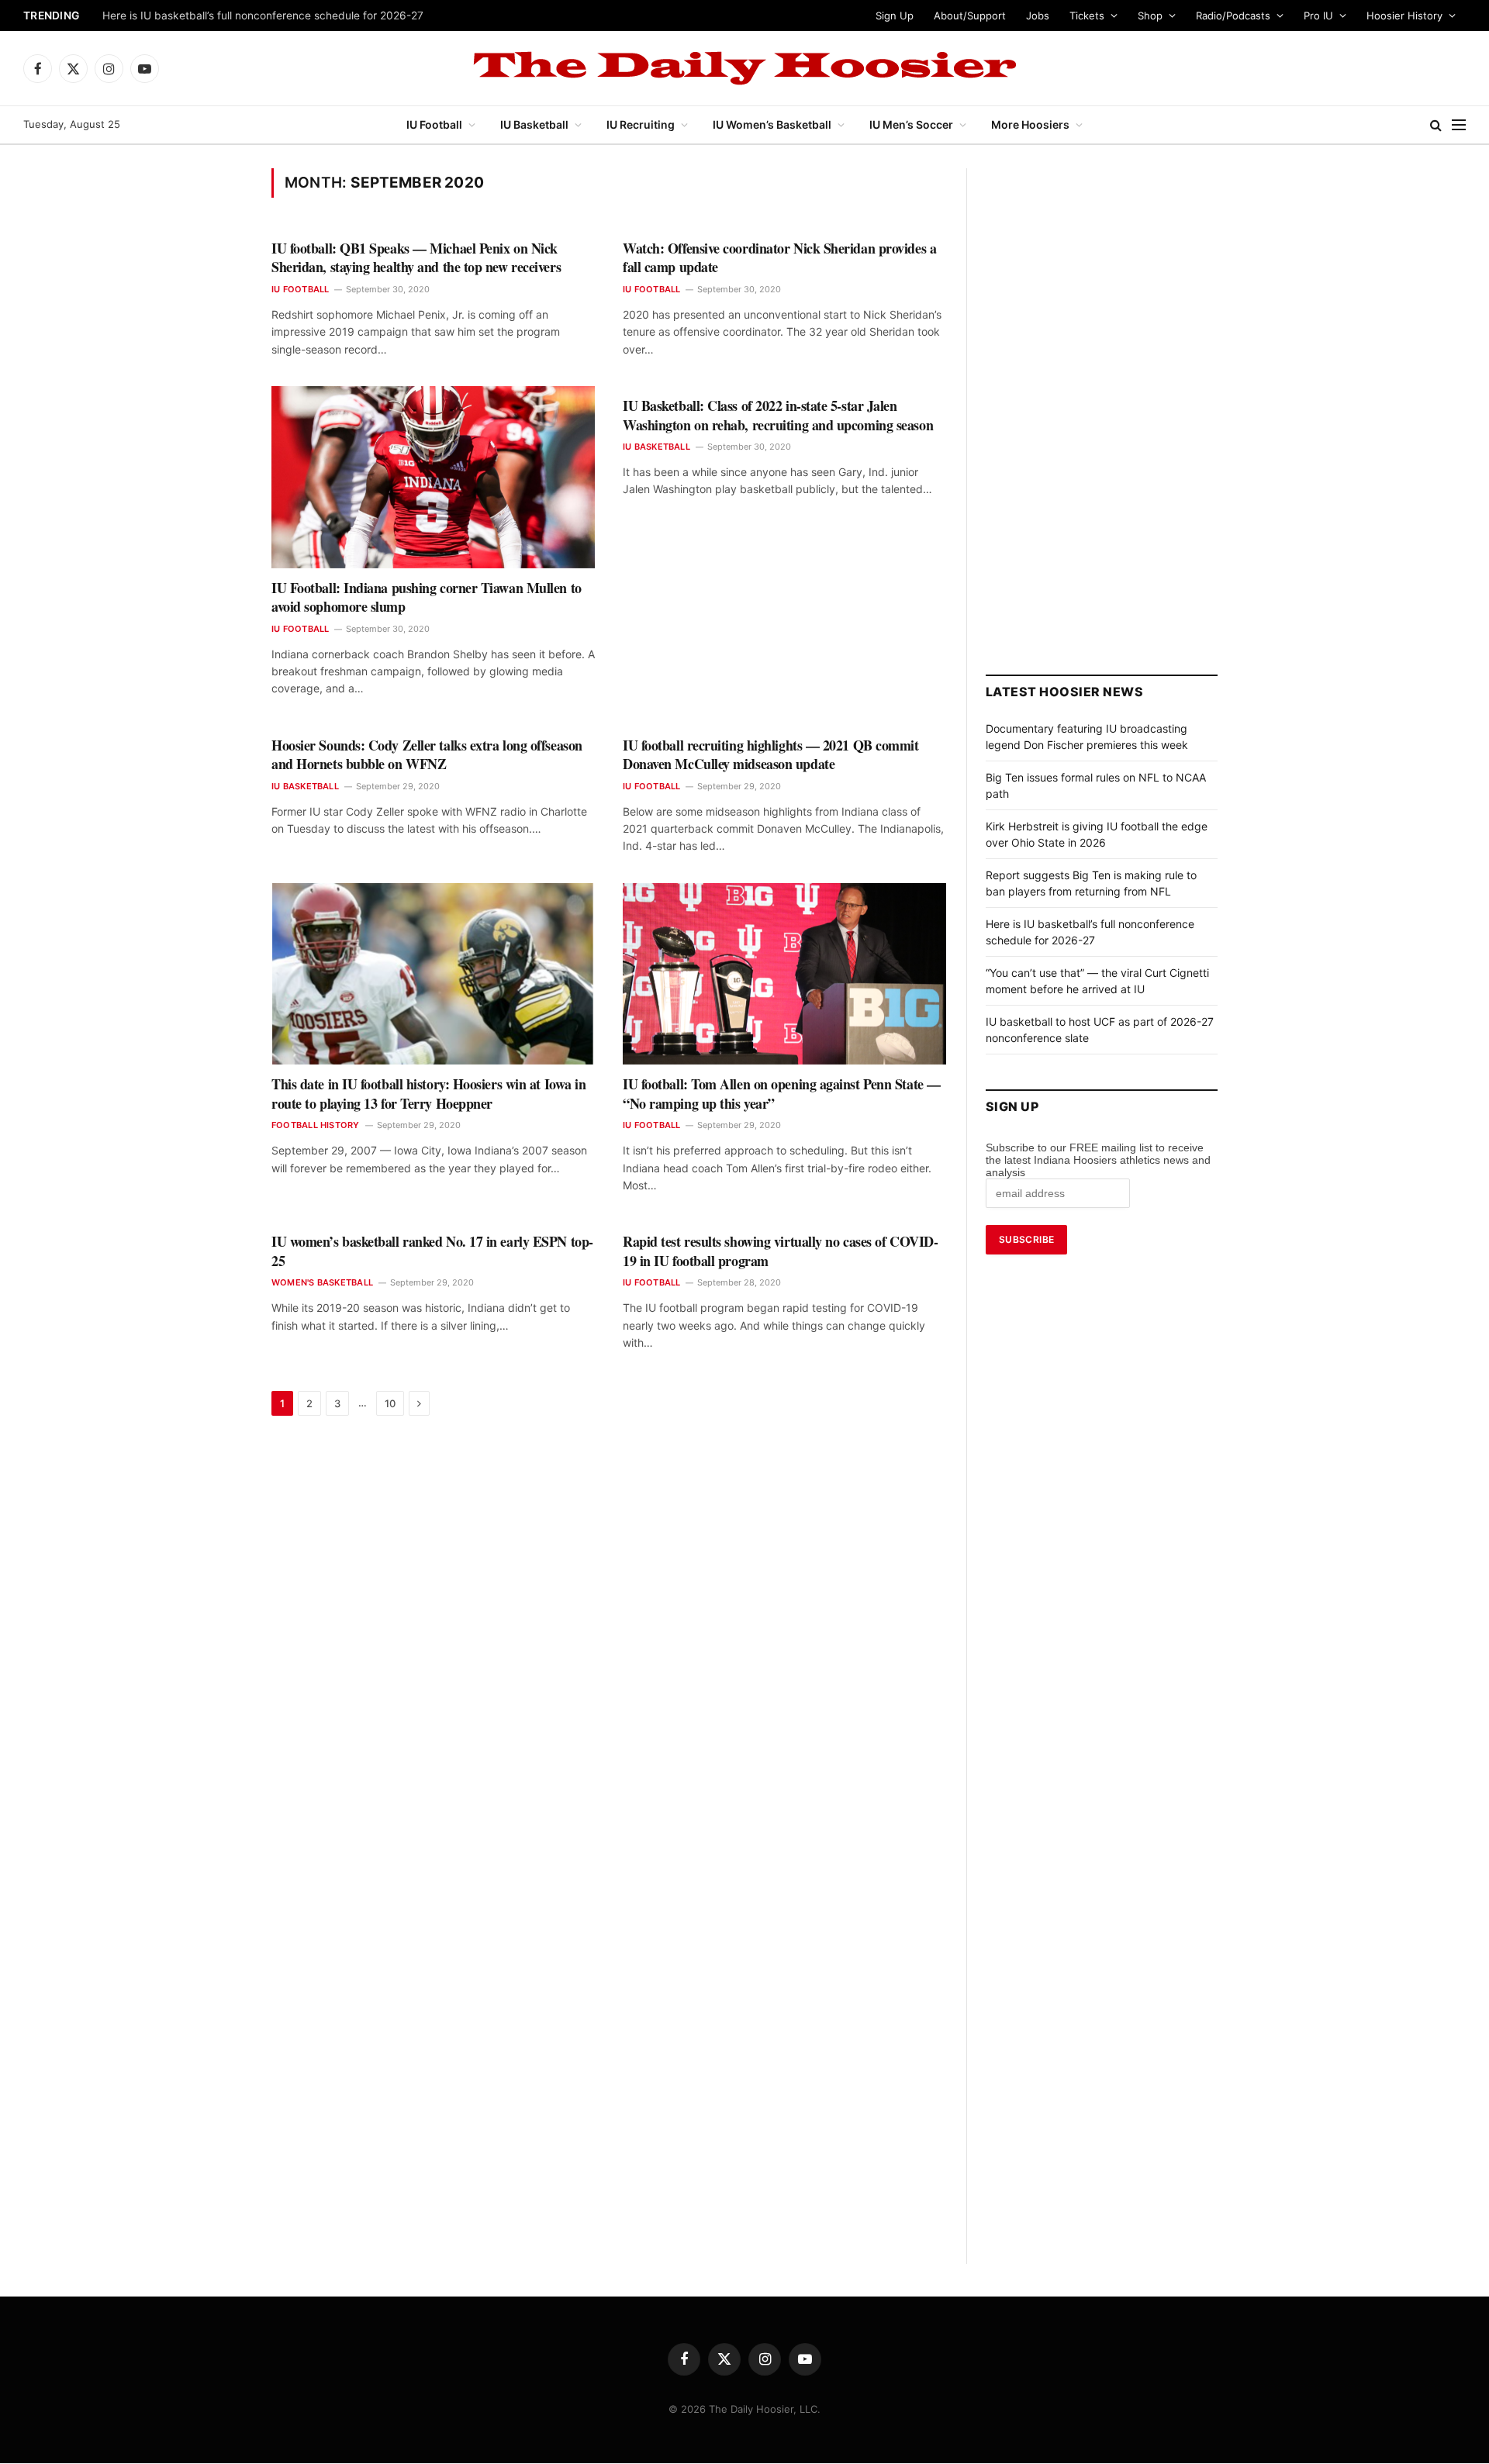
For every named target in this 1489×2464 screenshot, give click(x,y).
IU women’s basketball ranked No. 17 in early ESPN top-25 (432, 1251)
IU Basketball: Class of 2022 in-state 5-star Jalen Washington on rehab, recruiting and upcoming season (778, 415)
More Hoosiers (1030, 124)
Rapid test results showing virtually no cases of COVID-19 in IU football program (780, 1251)
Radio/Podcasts (1233, 16)
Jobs (1038, 16)
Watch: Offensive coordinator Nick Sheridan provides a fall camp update (779, 258)
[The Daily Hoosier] (744, 68)
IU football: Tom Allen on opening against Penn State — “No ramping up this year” (782, 1094)
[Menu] (1459, 125)
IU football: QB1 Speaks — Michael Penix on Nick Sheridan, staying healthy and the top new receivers (416, 258)
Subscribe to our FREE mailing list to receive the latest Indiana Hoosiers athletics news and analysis (1098, 1160)
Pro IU (1318, 16)
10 (390, 1403)
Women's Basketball (322, 1282)
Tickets (1087, 16)
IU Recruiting (641, 124)
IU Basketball (534, 124)
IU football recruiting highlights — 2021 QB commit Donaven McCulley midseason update (771, 755)
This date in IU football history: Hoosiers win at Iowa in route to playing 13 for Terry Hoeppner (428, 1094)
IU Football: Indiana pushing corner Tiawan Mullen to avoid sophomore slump (427, 597)
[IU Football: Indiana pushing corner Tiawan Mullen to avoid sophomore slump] (433, 477)
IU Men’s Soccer (911, 124)
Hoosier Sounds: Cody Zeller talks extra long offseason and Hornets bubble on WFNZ (427, 755)
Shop (1150, 16)
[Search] (1436, 125)
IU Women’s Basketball (772, 124)
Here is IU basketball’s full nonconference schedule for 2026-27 (263, 16)
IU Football (434, 124)
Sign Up (895, 16)
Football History (316, 1125)
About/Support (970, 16)
